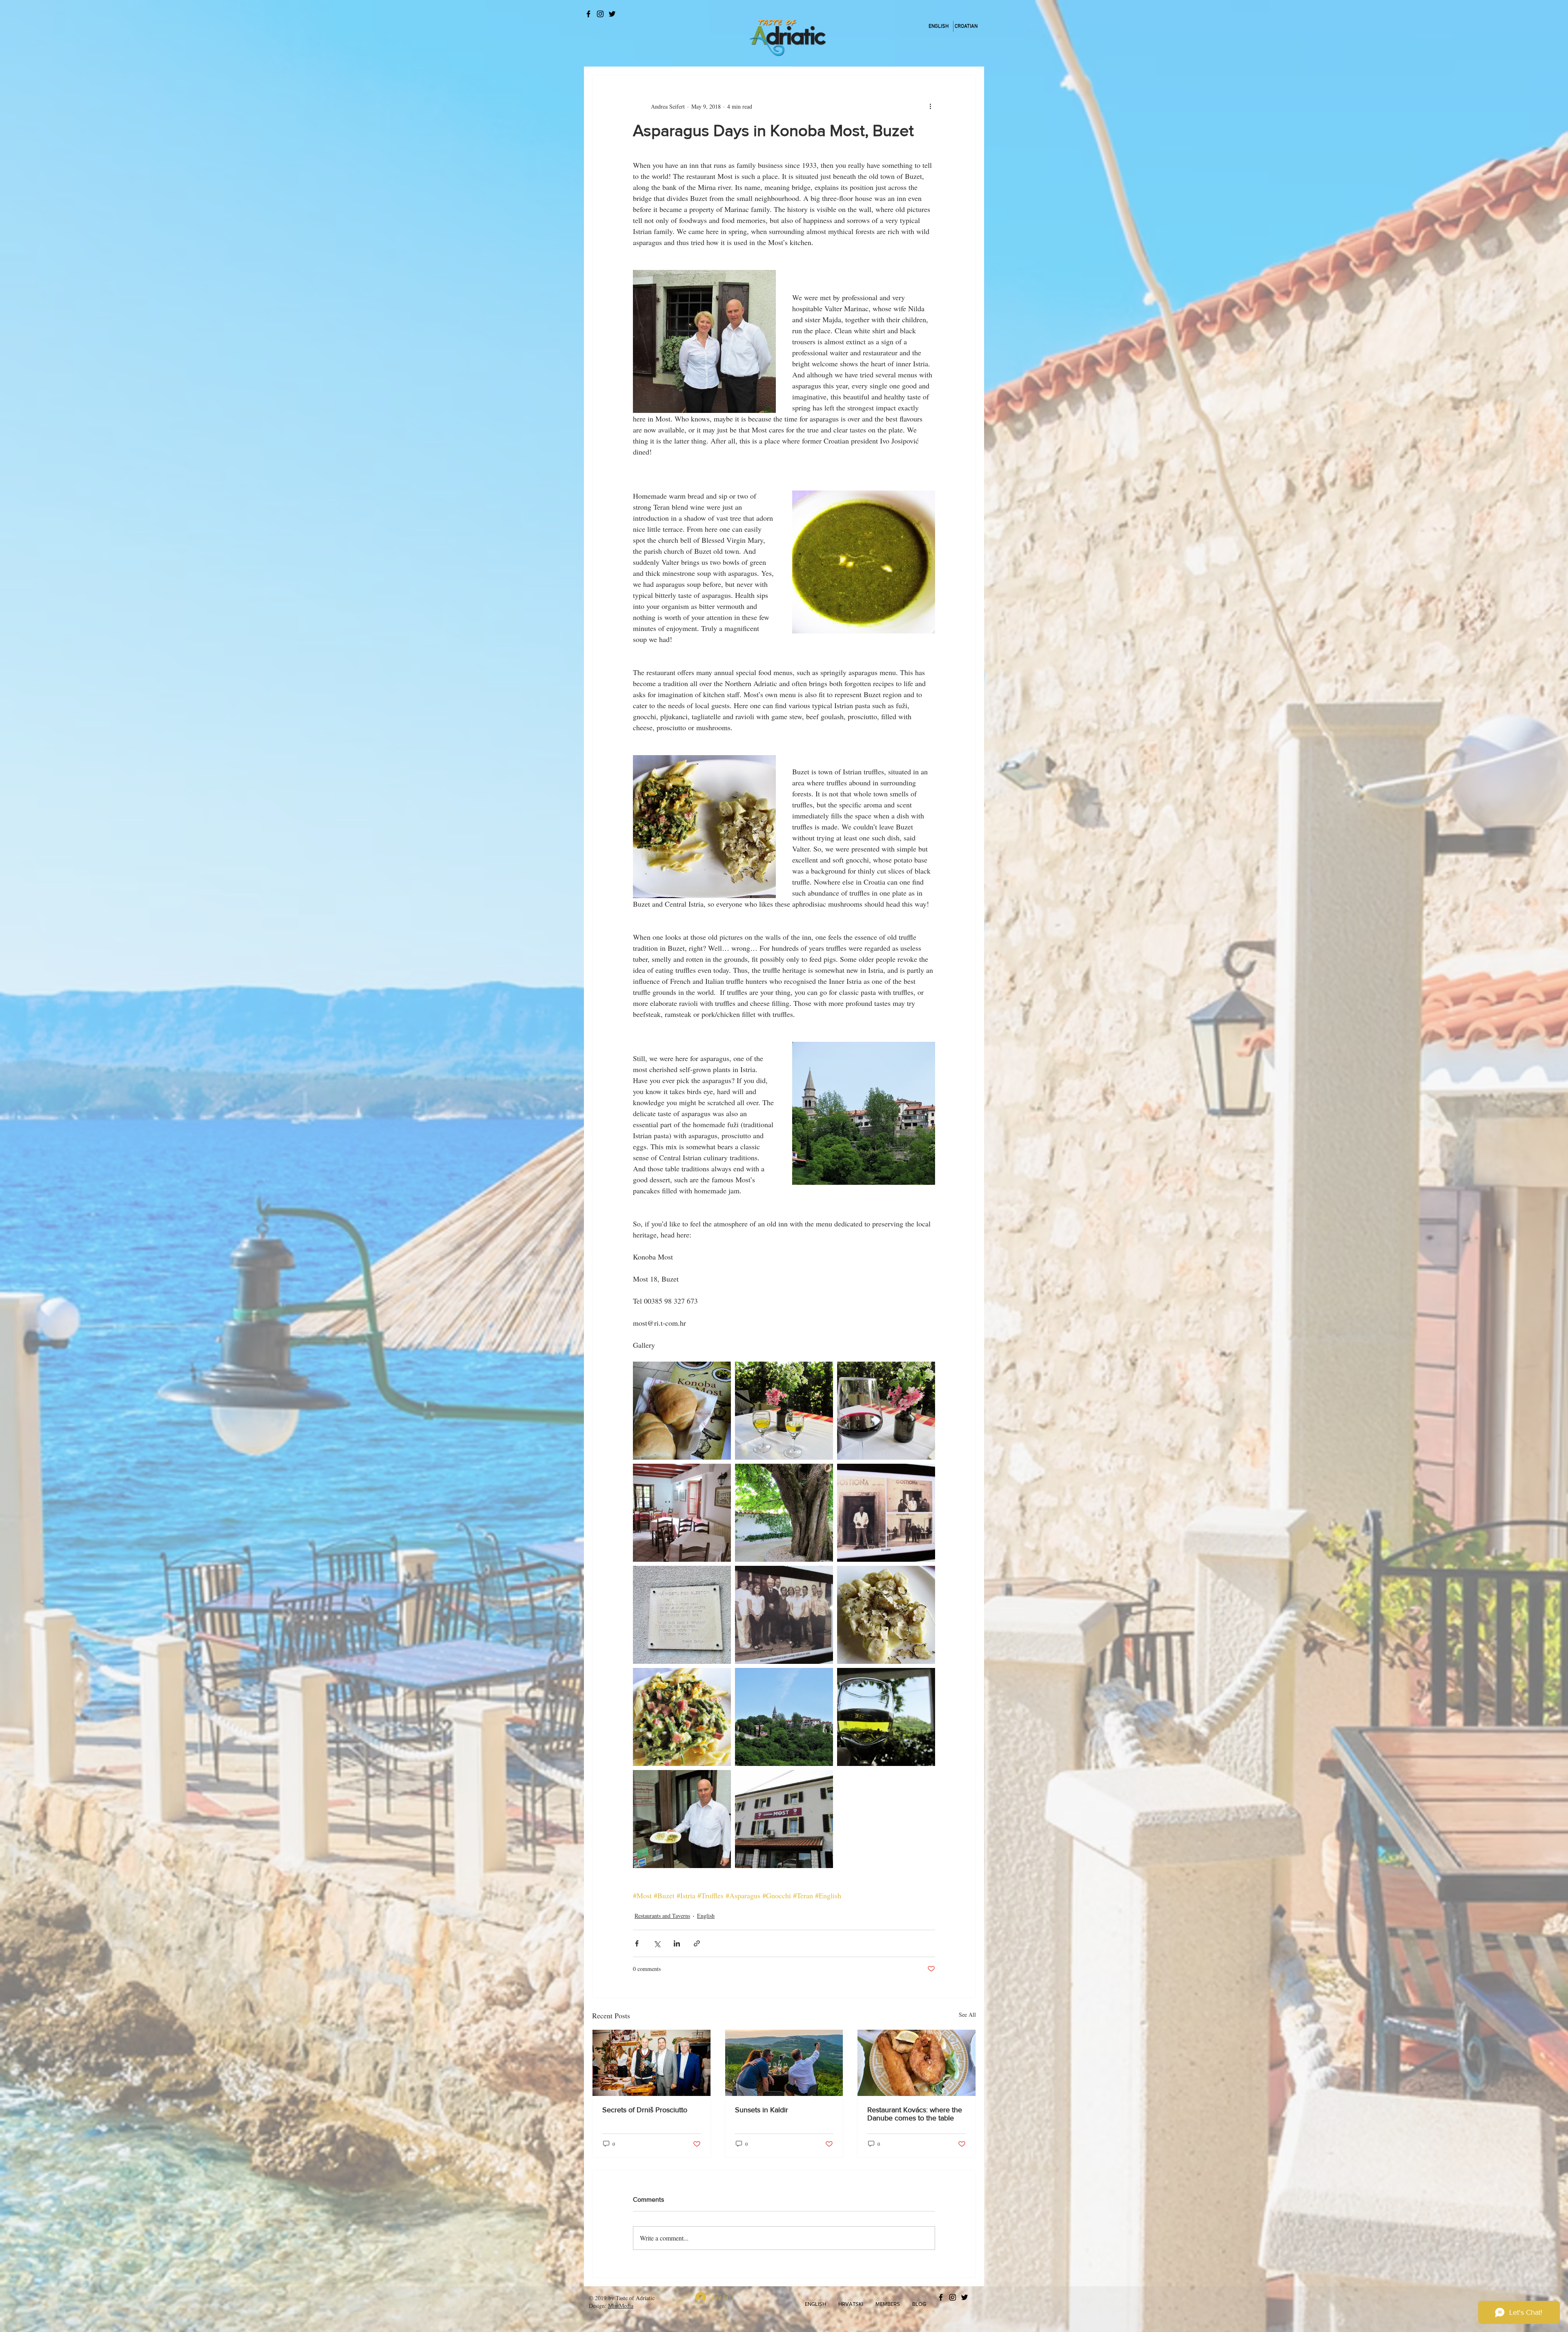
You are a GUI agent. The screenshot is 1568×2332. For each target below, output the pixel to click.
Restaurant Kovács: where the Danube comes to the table (915, 2114)
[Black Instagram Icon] (600, 14)
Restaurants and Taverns (662, 1916)
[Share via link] (697, 1943)
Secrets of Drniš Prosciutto (645, 2110)
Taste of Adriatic (635, 2298)
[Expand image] (682, 1411)
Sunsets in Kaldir (762, 2110)
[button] (815, 2304)
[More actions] (930, 106)
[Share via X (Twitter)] (657, 1943)
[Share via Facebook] (637, 1943)
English (706, 1916)
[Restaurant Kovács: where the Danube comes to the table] (917, 2063)
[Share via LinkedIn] (677, 1943)
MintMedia (621, 2306)
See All (967, 2014)
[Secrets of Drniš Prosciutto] (651, 2063)
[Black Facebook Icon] (588, 14)
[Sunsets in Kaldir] (784, 2063)
